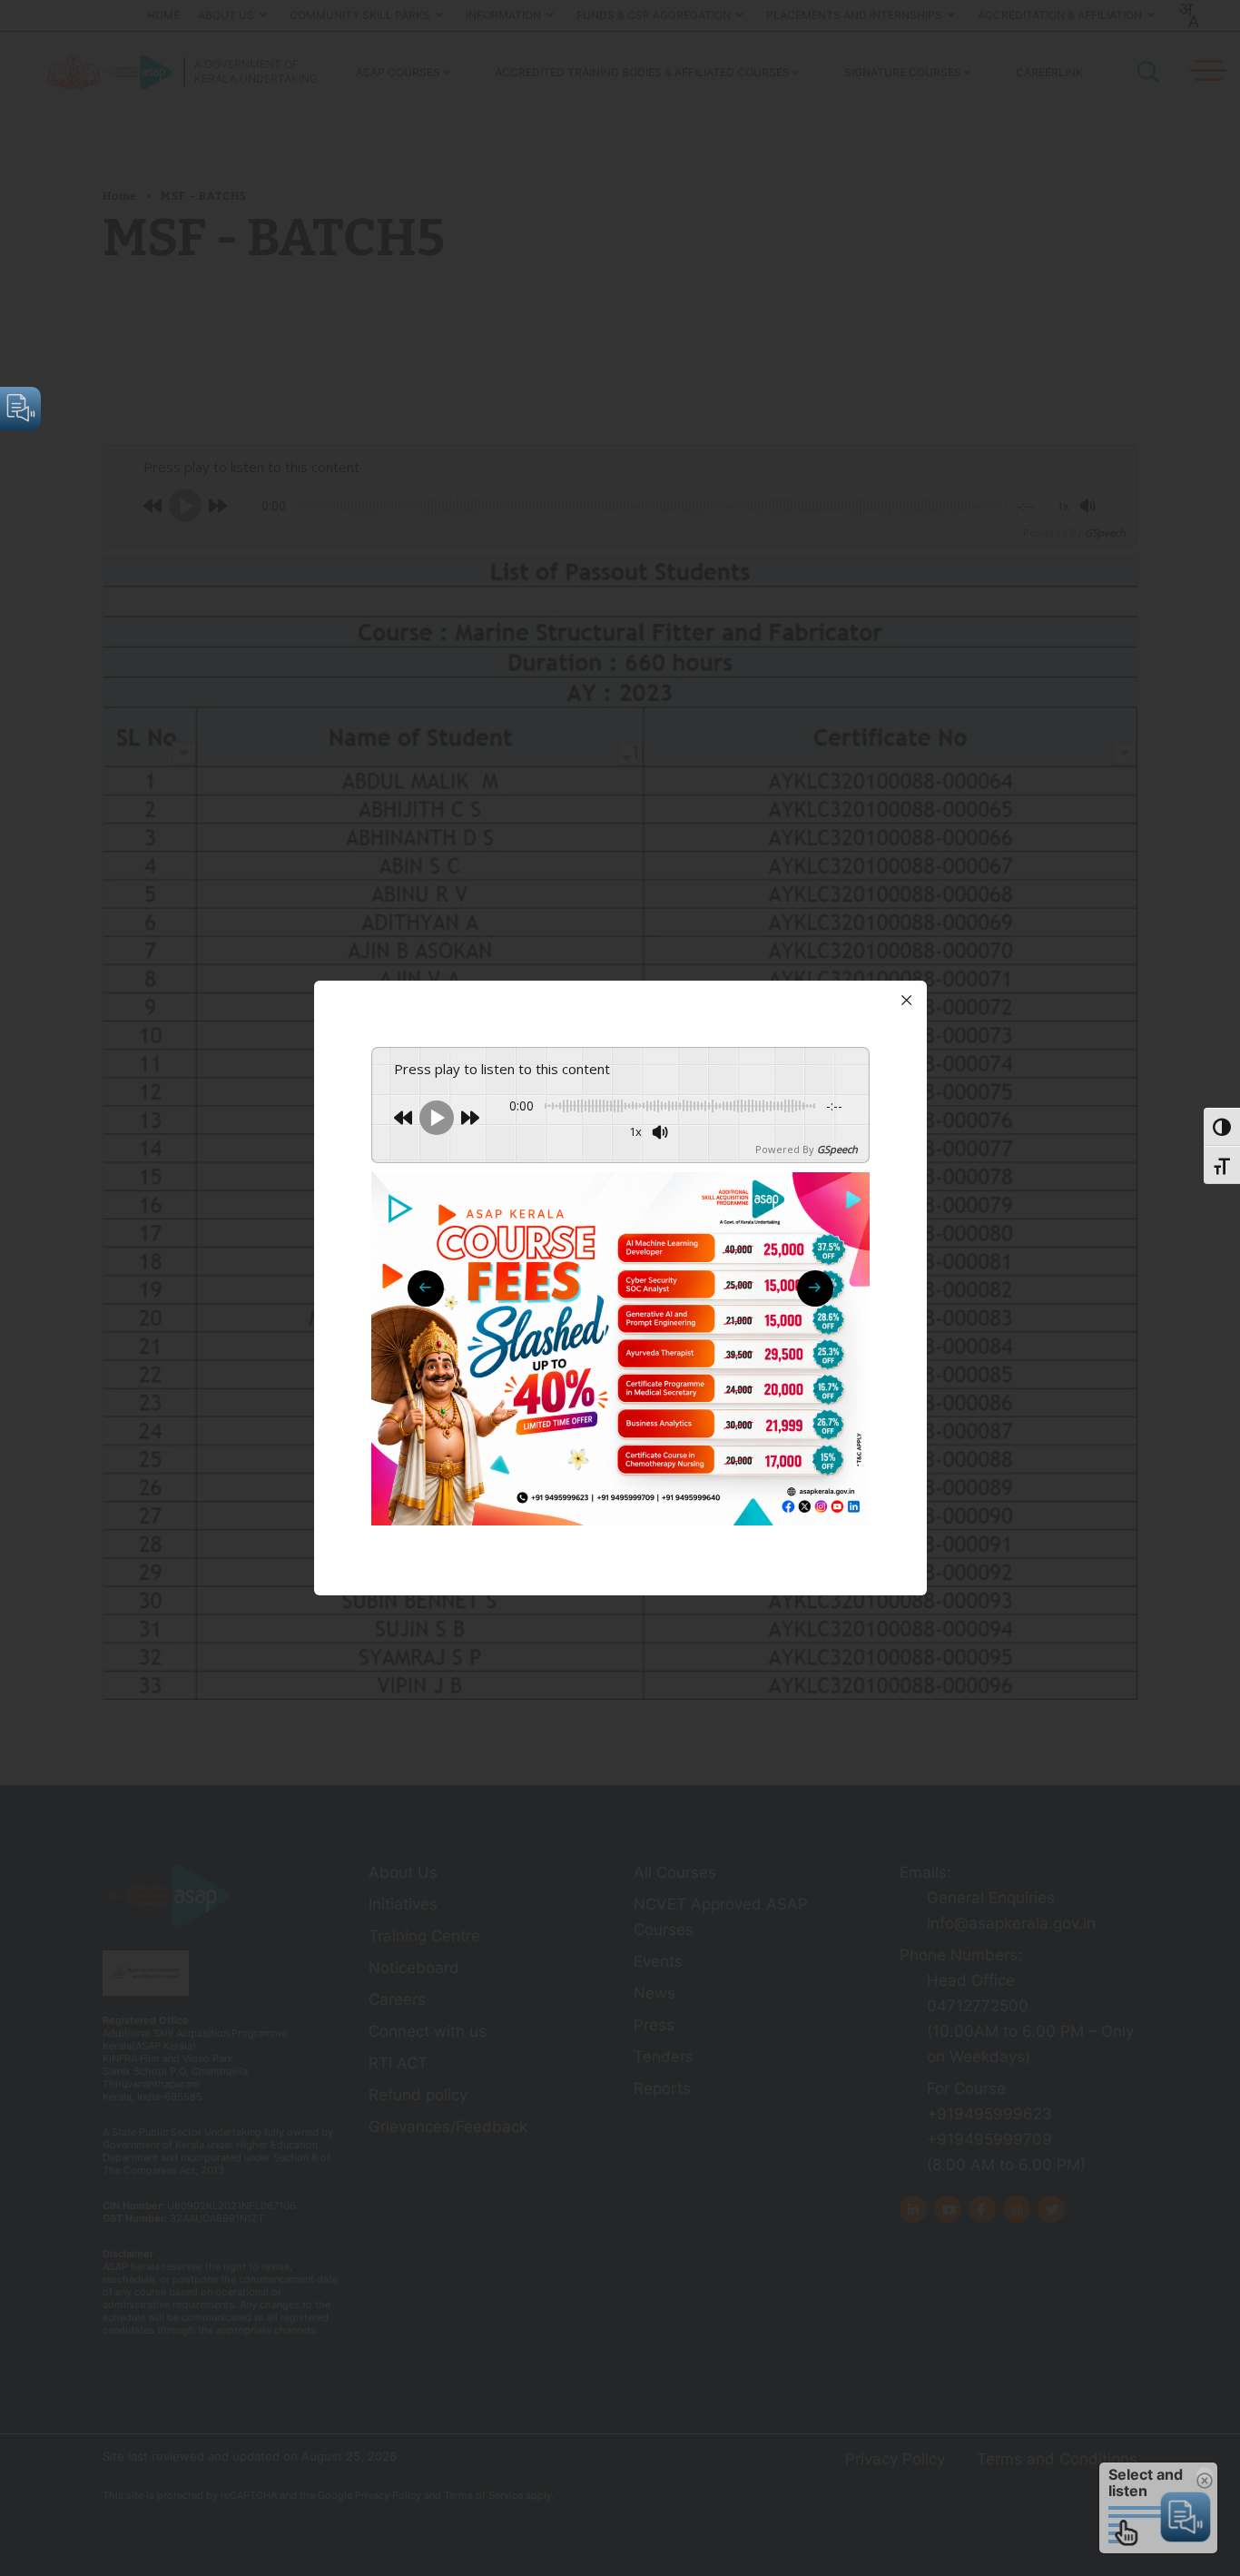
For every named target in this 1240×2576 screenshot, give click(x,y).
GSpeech (837, 1149)
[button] (815, 1288)
